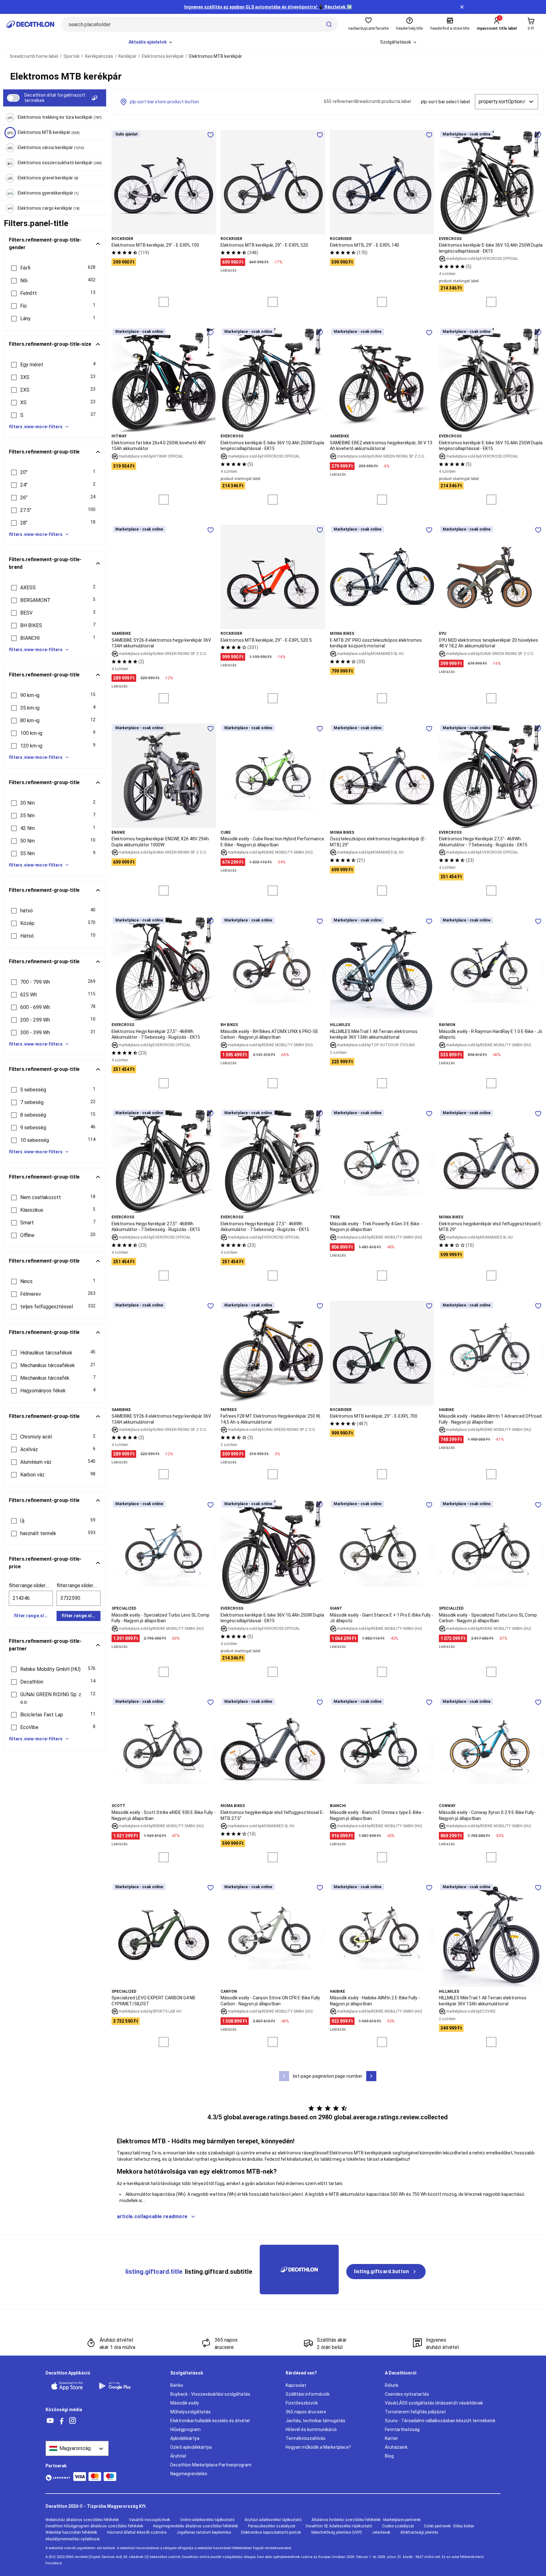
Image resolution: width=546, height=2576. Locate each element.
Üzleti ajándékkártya (191, 2447)
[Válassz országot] (77, 2448)
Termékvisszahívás (306, 2438)
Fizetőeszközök (302, 2403)
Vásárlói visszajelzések (149, 2520)
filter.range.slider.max (79, 1585)
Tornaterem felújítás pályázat (415, 2412)
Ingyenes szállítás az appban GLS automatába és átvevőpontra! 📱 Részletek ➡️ (268, 7)
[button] (55, 268)
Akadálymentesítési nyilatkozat (73, 2539)
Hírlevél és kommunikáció (311, 2429)
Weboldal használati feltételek (71, 2532)
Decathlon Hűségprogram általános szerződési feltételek (94, 2526)
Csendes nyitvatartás (407, 2394)
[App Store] (71, 2386)
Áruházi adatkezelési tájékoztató (273, 2520)
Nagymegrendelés (189, 2474)
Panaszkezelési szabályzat (272, 2526)
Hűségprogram (185, 2429)
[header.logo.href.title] (30, 24)
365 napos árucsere (306, 2412)
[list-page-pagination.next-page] (371, 2076)
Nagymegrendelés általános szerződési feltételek (196, 2526)
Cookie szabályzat (398, 2526)
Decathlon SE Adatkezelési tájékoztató (339, 2526)
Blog (389, 2456)
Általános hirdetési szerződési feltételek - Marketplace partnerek (366, 2520)
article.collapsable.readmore (152, 2216)
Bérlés (177, 2385)
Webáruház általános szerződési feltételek (82, 2520)
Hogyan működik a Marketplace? (318, 2447)
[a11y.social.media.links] (50, 2421)
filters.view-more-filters (36, 427)
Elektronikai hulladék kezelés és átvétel (210, 2421)
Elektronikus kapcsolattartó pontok (271, 2532)
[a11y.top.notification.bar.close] (462, 7)
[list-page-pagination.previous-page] (284, 2076)
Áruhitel (178, 2456)
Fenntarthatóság (402, 2429)
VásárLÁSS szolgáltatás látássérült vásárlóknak (434, 2403)
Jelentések (381, 2532)
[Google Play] (119, 2386)
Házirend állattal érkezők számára (137, 2532)
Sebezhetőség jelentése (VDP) (336, 2532)
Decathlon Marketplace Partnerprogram (211, 2465)
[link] (386, 2272)
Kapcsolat (296, 2385)
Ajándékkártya (185, 2438)
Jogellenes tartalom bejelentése (204, 2532)
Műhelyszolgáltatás (191, 2412)
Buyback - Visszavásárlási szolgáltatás (210, 2394)
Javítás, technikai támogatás (315, 2421)
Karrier (391, 2438)
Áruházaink (396, 2447)
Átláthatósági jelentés (419, 2532)
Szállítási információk (308, 2394)
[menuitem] (151, 42)
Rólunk (392, 2385)
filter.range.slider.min (31, 1585)
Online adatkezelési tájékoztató (207, 2520)
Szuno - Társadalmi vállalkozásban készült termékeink (440, 2421)
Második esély (185, 2403)
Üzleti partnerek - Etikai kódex (449, 2526)
